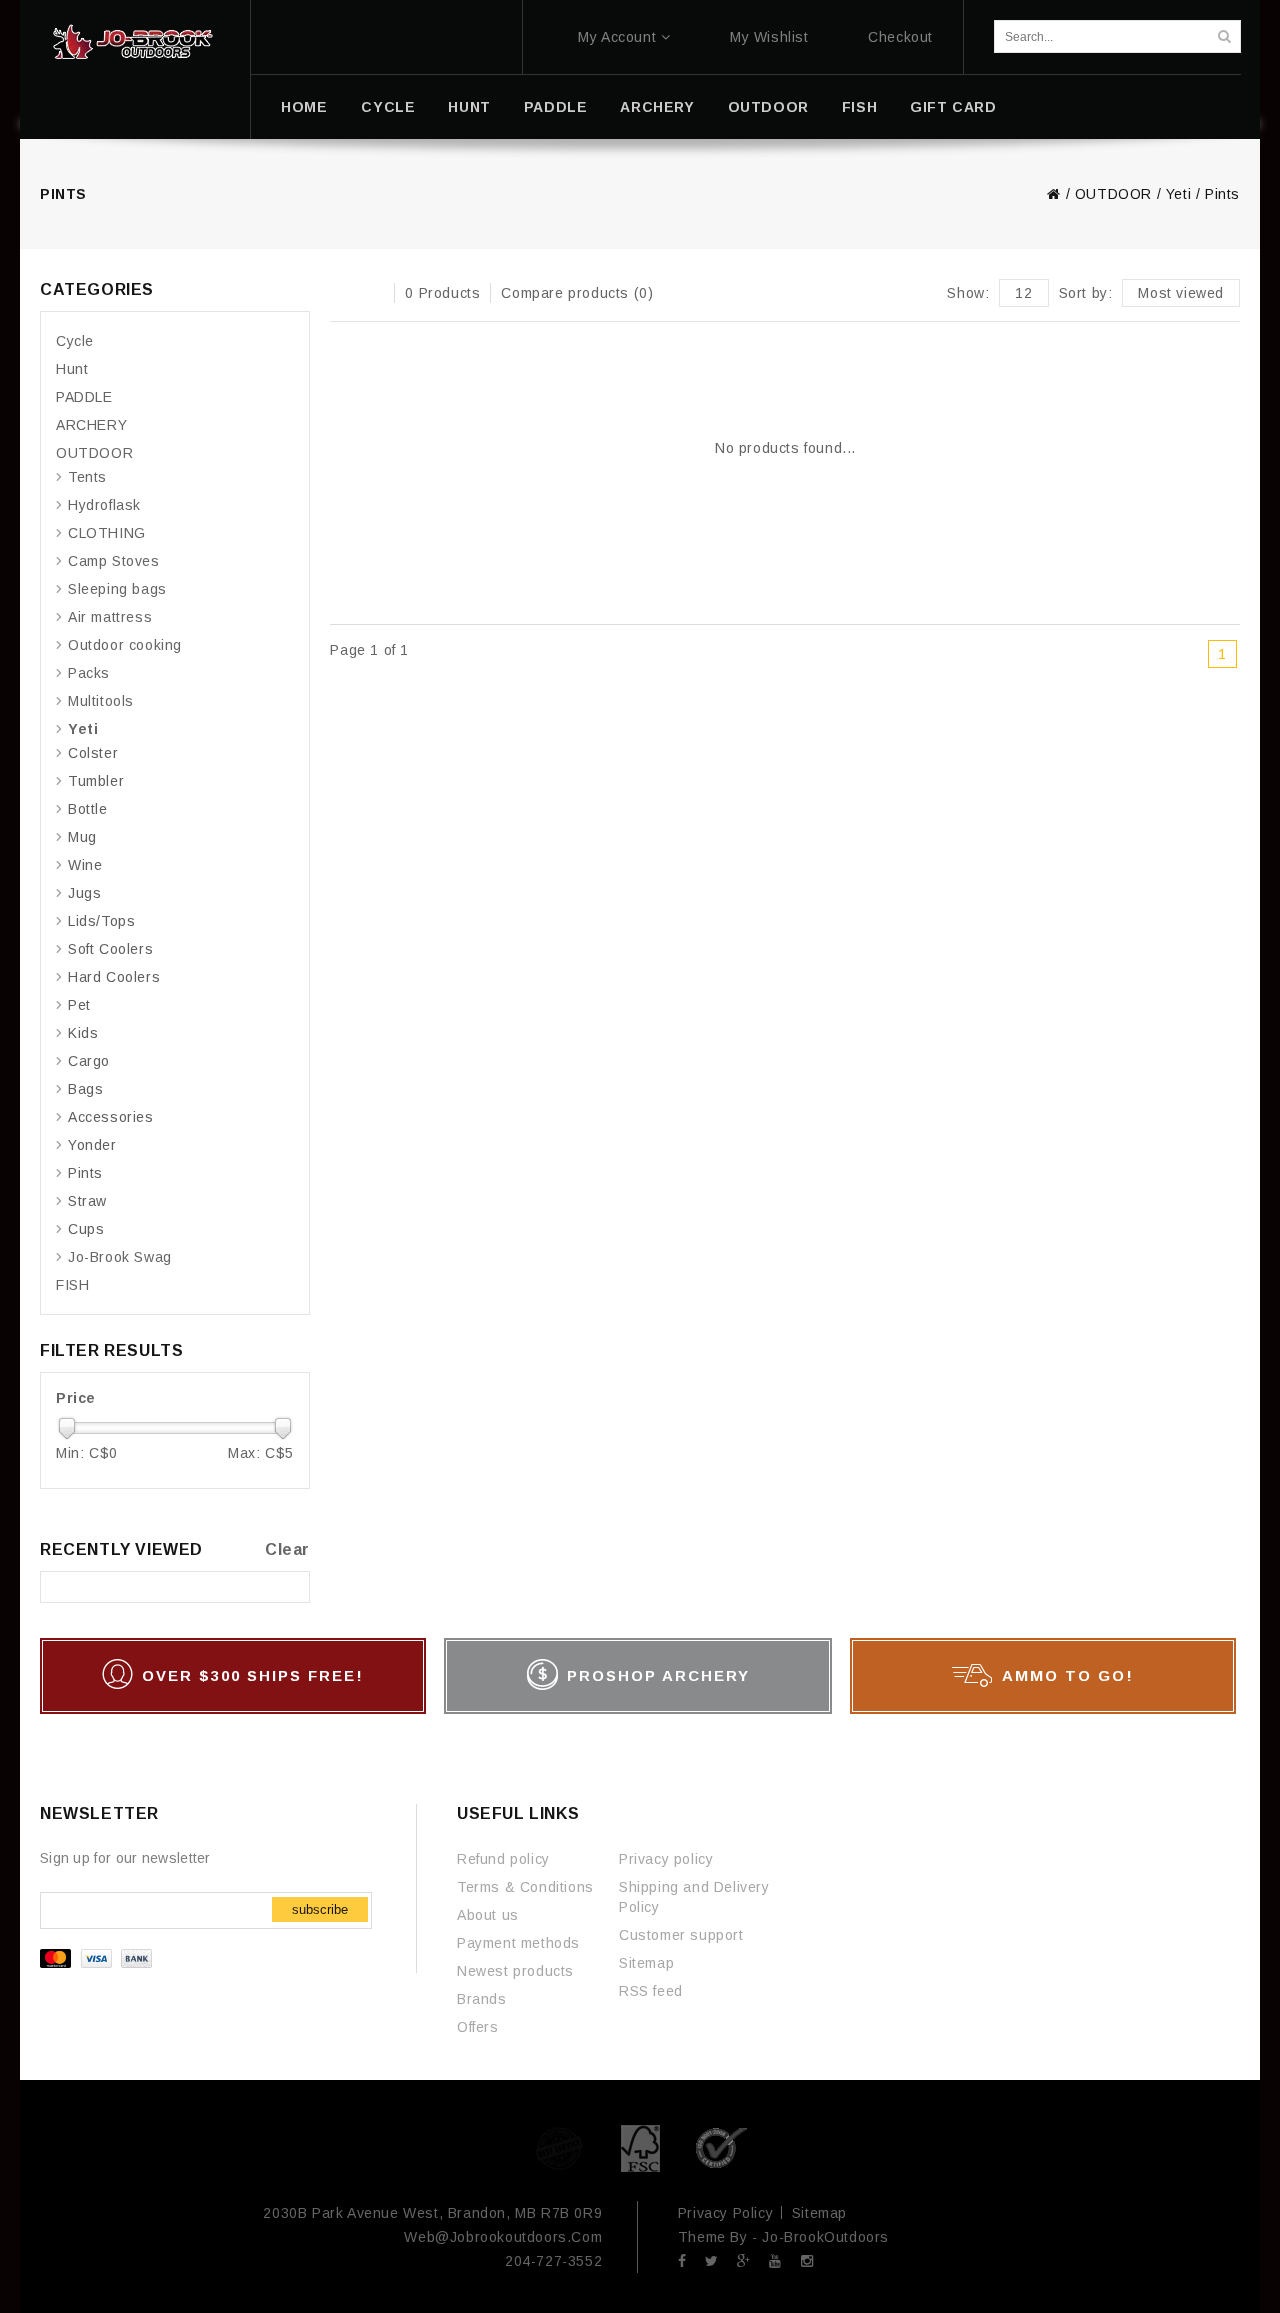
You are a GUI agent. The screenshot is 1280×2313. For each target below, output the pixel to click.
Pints (1222, 194)
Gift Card (953, 107)
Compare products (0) (577, 293)
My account (617, 37)
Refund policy (503, 1859)
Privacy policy (666, 1859)
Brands (482, 1999)
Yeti (1178, 194)
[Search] (1224, 36)
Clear (287, 1549)
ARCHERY (657, 107)
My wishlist (769, 37)
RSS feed (651, 1991)
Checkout (900, 37)
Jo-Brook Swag (120, 1257)
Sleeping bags (117, 589)
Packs (89, 673)
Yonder (92, 1145)
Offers (478, 2027)
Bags (85, 1089)
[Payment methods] (98, 1963)
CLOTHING (107, 533)
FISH (859, 107)
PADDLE (556, 107)
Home (304, 107)
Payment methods (518, 1943)
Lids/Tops (101, 921)
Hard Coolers (114, 977)
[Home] (132, 42)
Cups (86, 1229)
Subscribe (320, 1909)
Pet (79, 1005)
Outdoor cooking (125, 645)
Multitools (101, 701)
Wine (85, 865)
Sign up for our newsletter (125, 1858)
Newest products (515, 1971)
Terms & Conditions (525, 1887)
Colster (93, 753)
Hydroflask (104, 505)
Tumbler (96, 781)
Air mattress (110, 617)
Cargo (89, 1061)
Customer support (681, 1935)
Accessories (111, 1117)
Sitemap (646, 1963)
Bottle (88, 809)
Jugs (84, 893)
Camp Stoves (114, 561)
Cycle (388, 107)
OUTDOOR (768, 107)
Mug (82, 837)
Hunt (469, 107)
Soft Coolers (110, 949)
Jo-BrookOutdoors (825, 2237)
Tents (87, 477)
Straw (87, 1201)
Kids (83, 1033)
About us (488, 1915)
